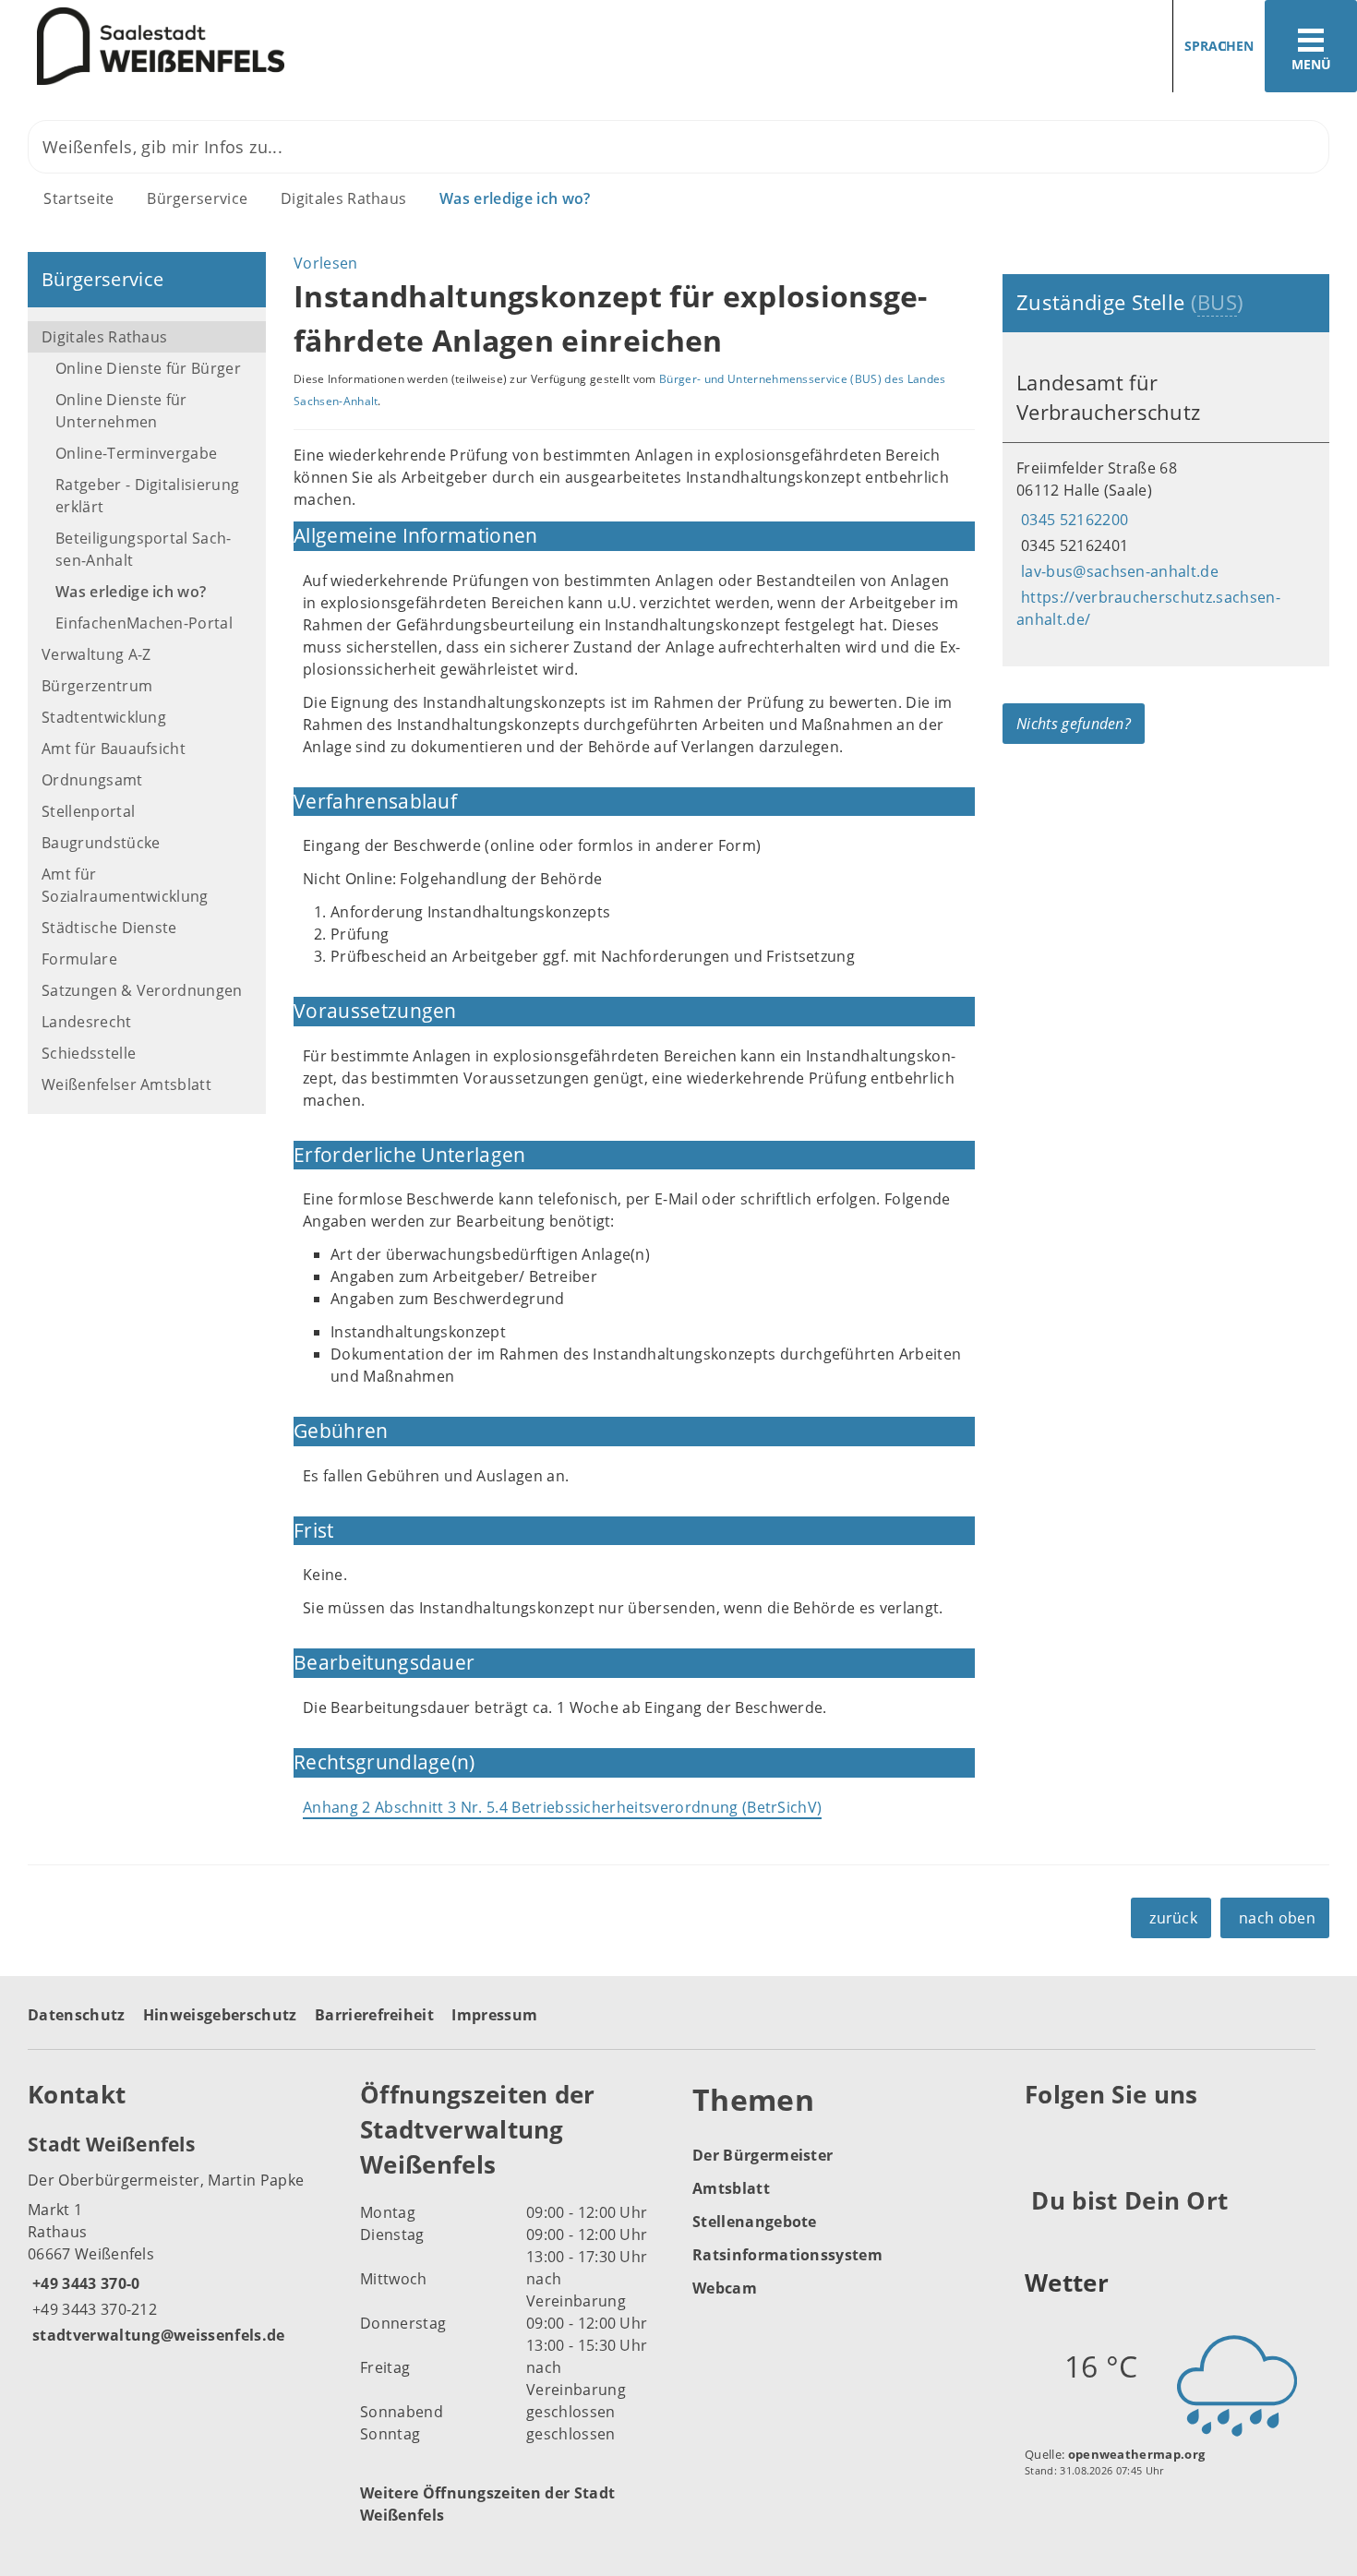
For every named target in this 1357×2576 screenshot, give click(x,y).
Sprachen (1219, 46)
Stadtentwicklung (104, 717)
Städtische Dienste (109, 928)
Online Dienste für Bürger (148, 368)
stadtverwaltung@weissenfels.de (156, 2335)
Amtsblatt (731, 2188)
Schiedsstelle (89, 1053)
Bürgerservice (197, 198)
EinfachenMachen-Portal (144, 623)
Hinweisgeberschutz (220, 2015)
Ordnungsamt (92, 780)
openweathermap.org (1137, 2454)
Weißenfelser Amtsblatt (126, 1084)
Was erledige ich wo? (515, 198)
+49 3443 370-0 (84, 2283)
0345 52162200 (1072, 520)
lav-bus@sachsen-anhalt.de (1117, 571)
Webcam (725, 2288)
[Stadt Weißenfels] (180, 2238)
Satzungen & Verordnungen (142, 990)
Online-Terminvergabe (136, 453)
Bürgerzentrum (97, 686)
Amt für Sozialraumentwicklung (125, 885)
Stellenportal (88, 811)
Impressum (494, 2015)
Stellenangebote (755, 2222)
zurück (1173, 1918)
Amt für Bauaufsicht (114, 749)
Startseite (78, 198)
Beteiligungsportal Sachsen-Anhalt (143, 549)
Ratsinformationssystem (787, 2255)
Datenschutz (77, 2015)
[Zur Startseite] (332, 47)
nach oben (1277, 1918)
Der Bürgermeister (763, 2155)
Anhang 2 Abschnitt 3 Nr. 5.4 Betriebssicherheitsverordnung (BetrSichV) (562, 1807)
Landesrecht (87, 1022)
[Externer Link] (1042, 2139)
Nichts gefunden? (1074, 724)
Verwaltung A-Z (96, 654)
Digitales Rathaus (343, 198)
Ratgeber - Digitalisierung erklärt (147, 496)
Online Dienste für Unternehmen (121, 411)
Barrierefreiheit (374, 2015)
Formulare (79, 959)
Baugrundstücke (101, 843)
